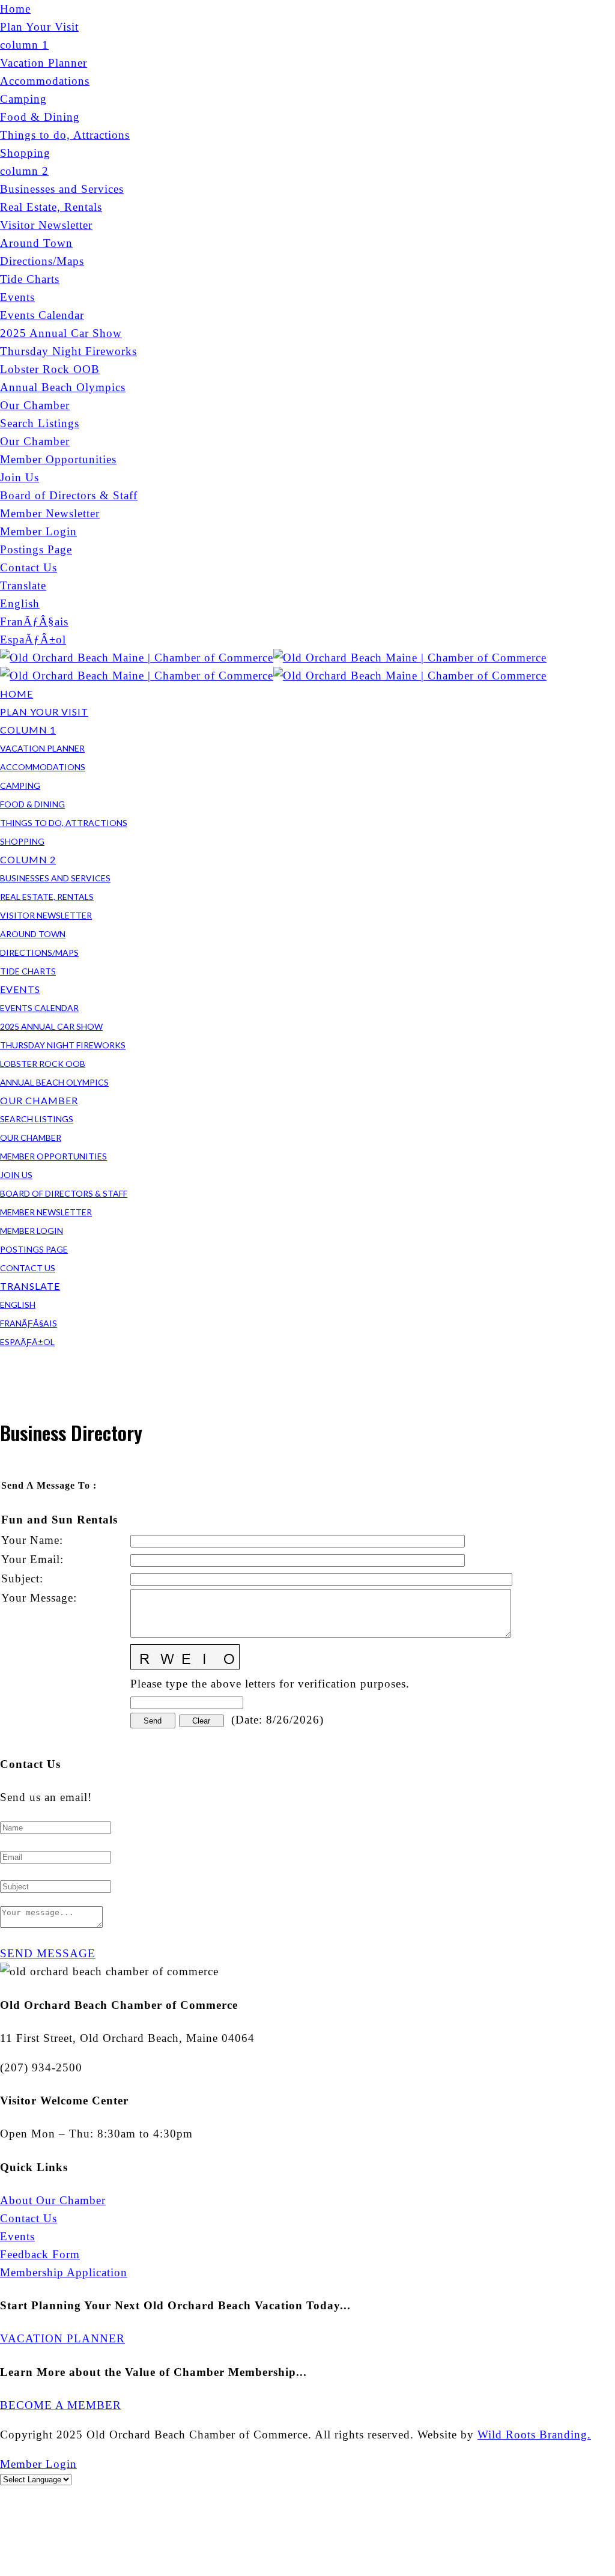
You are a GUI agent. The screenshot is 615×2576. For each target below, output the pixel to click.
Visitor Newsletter (46, 225)
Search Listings (40, 423)
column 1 (24, 45)
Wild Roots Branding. (534, 2435)
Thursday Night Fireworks (68, 351)
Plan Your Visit (39, 27)
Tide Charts (30, 279)
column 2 (24, 171)
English (20, 603)
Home (15, 9)
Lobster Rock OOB (50, 369)
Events (17, 297)
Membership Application (64, 2272)
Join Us (20, 477)
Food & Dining (40, 117)
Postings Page (36, 549)
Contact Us (29, 567)
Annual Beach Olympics (63, 387)
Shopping (25, 153)
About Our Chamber (53, 2200)
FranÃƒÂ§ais (34, 621)
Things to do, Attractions (65, 135)
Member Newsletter (50, 513)
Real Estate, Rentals (51, 207)
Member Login (38, 531)
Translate (23, 585)
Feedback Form (40, 2254)
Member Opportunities (58, 459)
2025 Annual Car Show (61, 333)
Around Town (36, 243)
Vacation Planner (44, 63)
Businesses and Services (62, 189)
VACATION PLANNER (62, 2338)
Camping (23, 99)
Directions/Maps (42, 261)
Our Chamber (35, 405)
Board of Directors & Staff (69, 495)
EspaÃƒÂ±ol (33, 639)
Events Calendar (42, 315)
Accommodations (45, 81)
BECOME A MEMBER (61, 2405)
